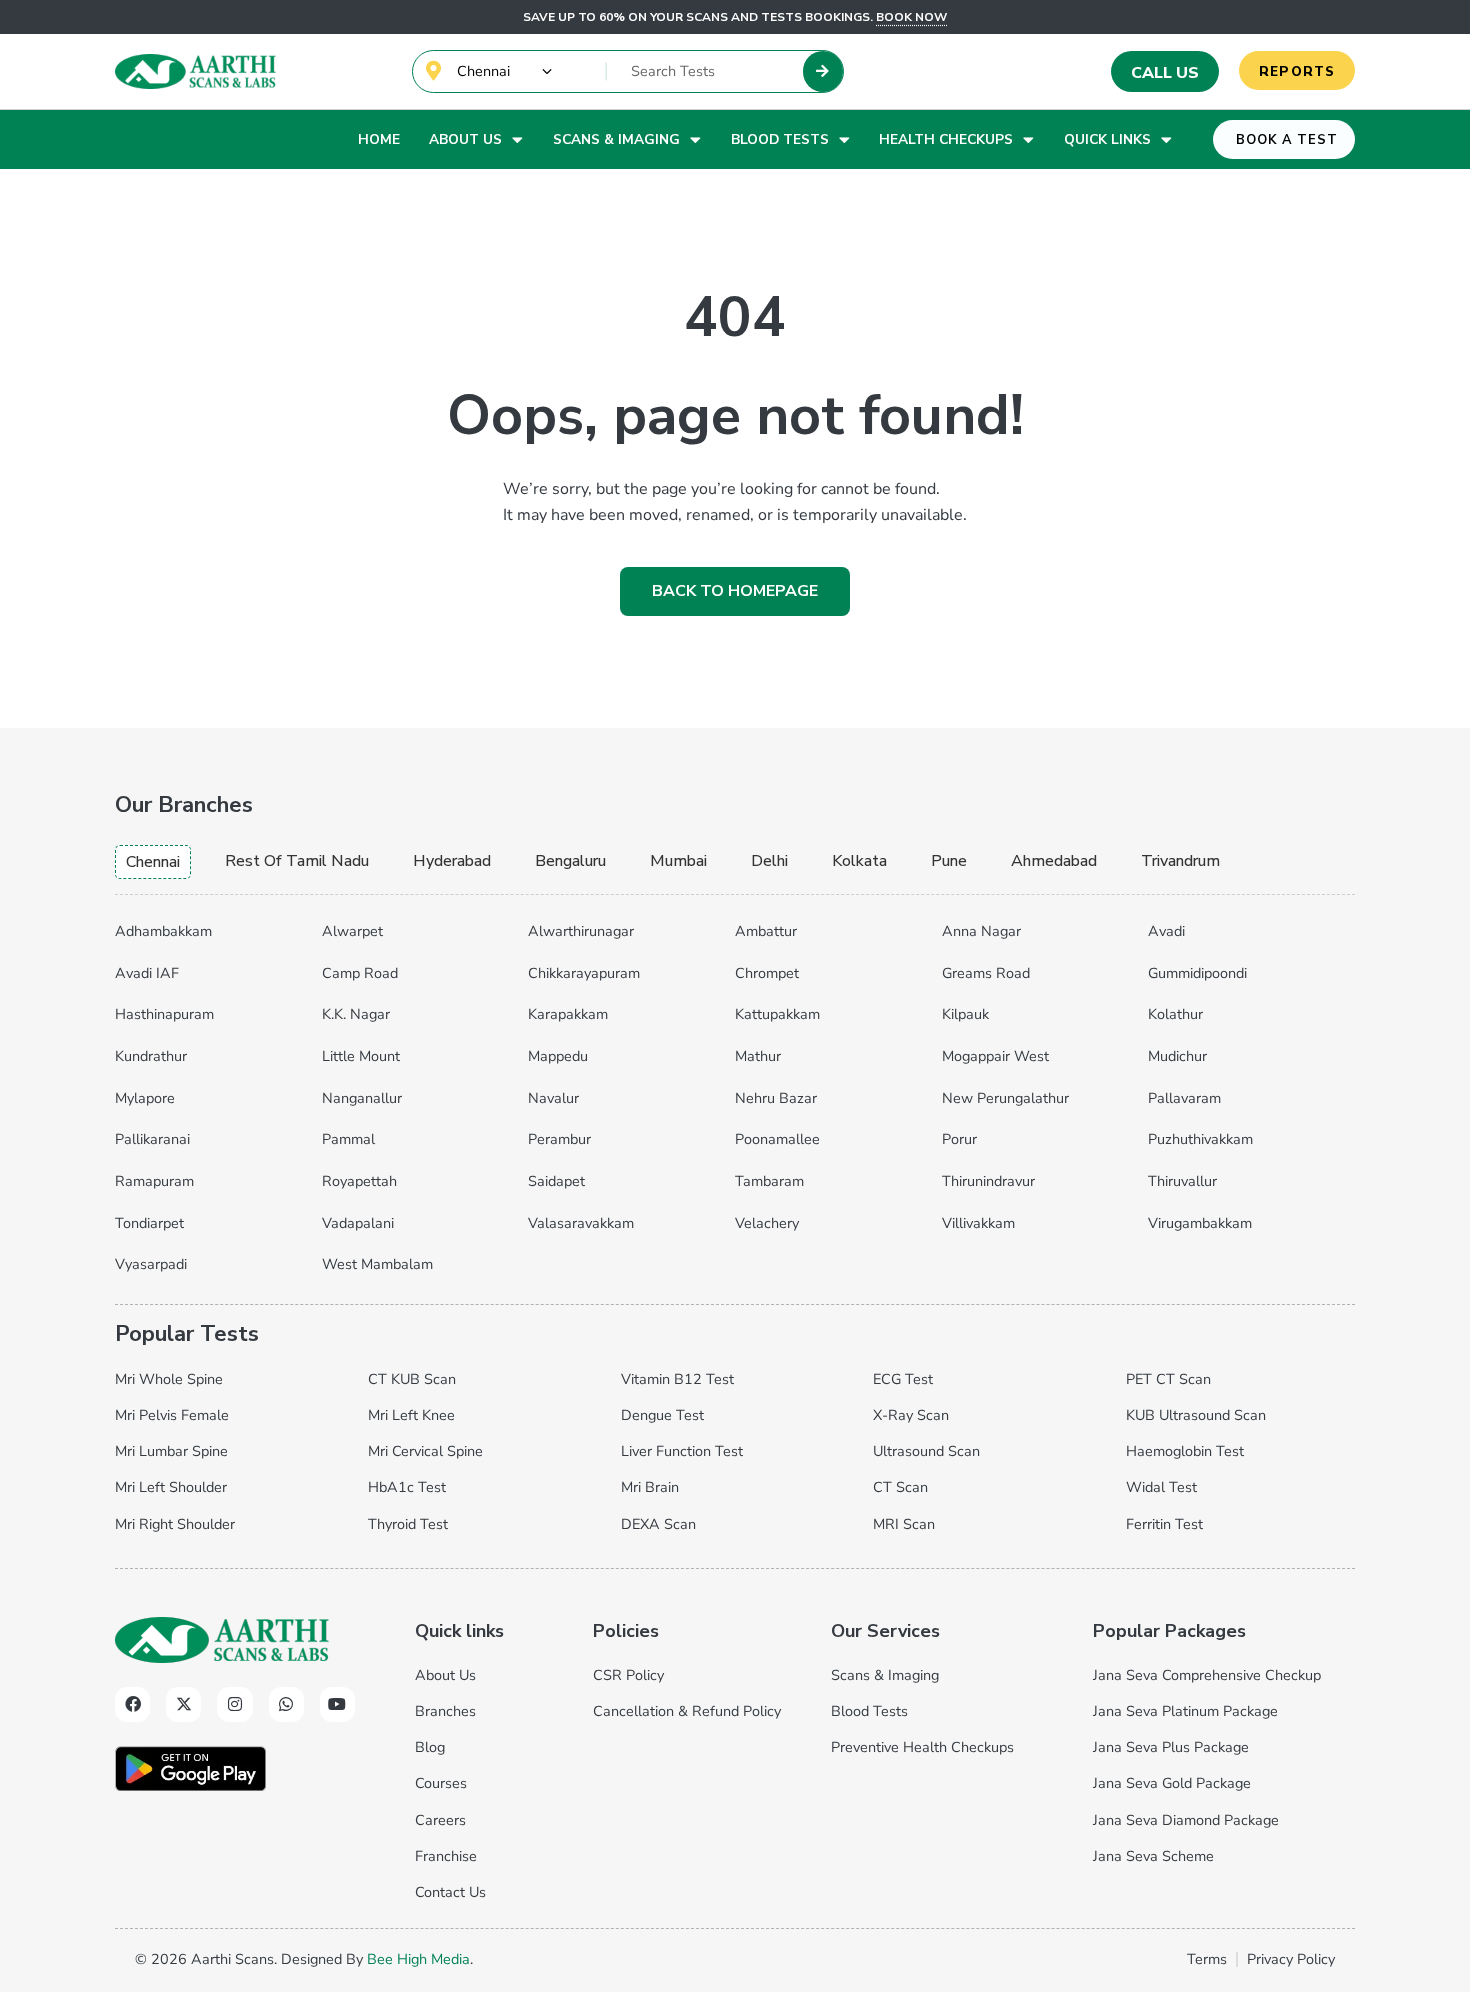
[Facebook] (132, 1704)
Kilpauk (965, 1014)
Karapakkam (568, 1014)
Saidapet (556, 1181)
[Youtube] (337, 1704)
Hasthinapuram (164, 1014)
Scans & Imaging (616, 139)
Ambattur (766, 931)
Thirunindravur (988, 1181)
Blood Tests (780, 139)
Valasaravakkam (581, 1223)
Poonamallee (777, 1139)
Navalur (553, 1098)
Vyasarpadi (151, 1264)
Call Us (1165, 73)
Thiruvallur (1182, 1181)
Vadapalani (358, 1223)
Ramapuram (154, 1181)
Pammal (348, 1139)
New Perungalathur (1005, 1098)
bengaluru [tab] (570, 861)
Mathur (758, 1056)
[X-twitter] (183, 1704)
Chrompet (767, 973)
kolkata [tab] (859, 861)
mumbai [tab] (678, 861)
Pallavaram (1184, 1098)
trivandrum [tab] (1180, 861)
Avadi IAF (147, 973)
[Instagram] (234, 1704)
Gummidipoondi (1197, 973)
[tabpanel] (735, 1094)
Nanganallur (362, 1098)
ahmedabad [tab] (1054, 861)
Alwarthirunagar (581, 931)
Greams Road (986, 973)
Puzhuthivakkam (1200, 1139)
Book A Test (1287, 140)
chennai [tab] (153, 862)
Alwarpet (352, 931)
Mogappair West (995, 1056)
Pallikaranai (152, 1139)
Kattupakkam (777, 1014)
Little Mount (361, 1056)
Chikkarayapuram (584, 973)
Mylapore (145, 1098)
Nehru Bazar (776, 1098)
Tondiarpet (149, 1223)
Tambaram (769, 1181)
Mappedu (558, 1056)
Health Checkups (946, 139)
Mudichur (1177, 1056)
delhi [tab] (769, 861)
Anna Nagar (981, 931)
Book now (911, 17)
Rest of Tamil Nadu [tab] (297, 861)
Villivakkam (978, 1223)
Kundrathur (151, 1056)
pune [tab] (949, 861)
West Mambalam (377, 1264)
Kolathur (1175, 1014)
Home (379, 139)
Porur (959, 1139)
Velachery (767, 1223)
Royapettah (359, 1181)
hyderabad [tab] (452, 861)
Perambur (559, 1139)
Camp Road (360, 973)
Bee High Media (418, 1959)
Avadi (1166, 931)
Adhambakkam (163, 931)
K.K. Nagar (356, 1014)
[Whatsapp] (286, 1704)
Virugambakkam (1200, 1223)
